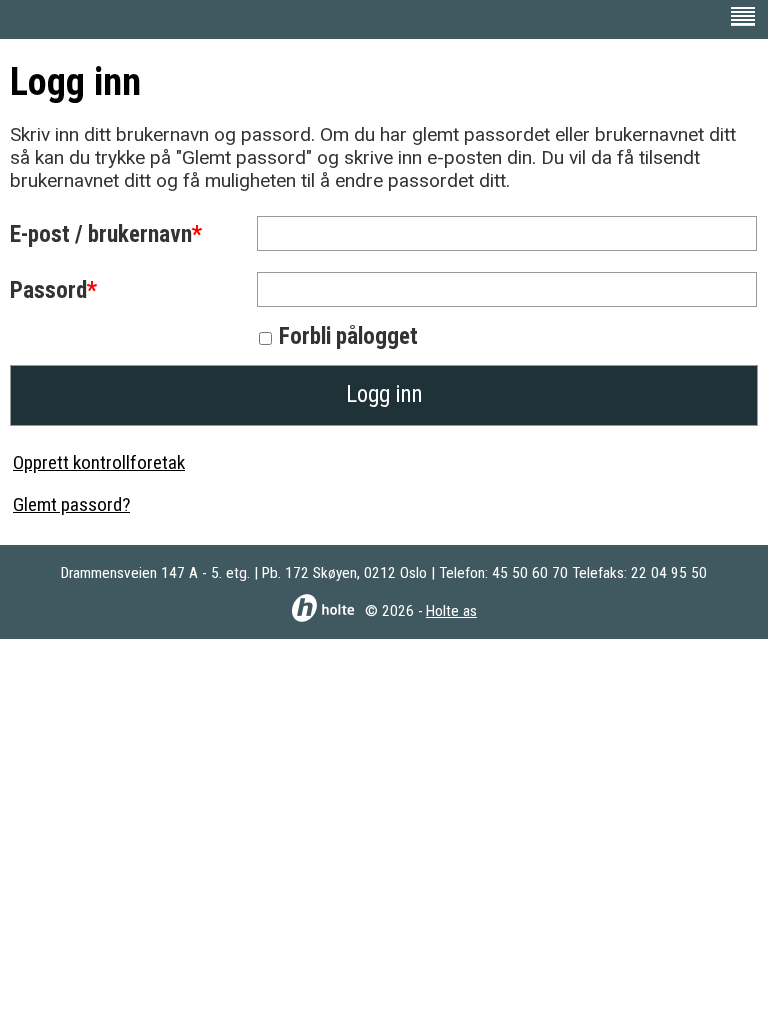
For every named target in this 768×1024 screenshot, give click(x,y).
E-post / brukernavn (101, 234)
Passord (48, 290)
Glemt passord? (71, 504)
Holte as (451, 611)
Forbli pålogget (348, 336)
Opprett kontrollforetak (99, 462)
